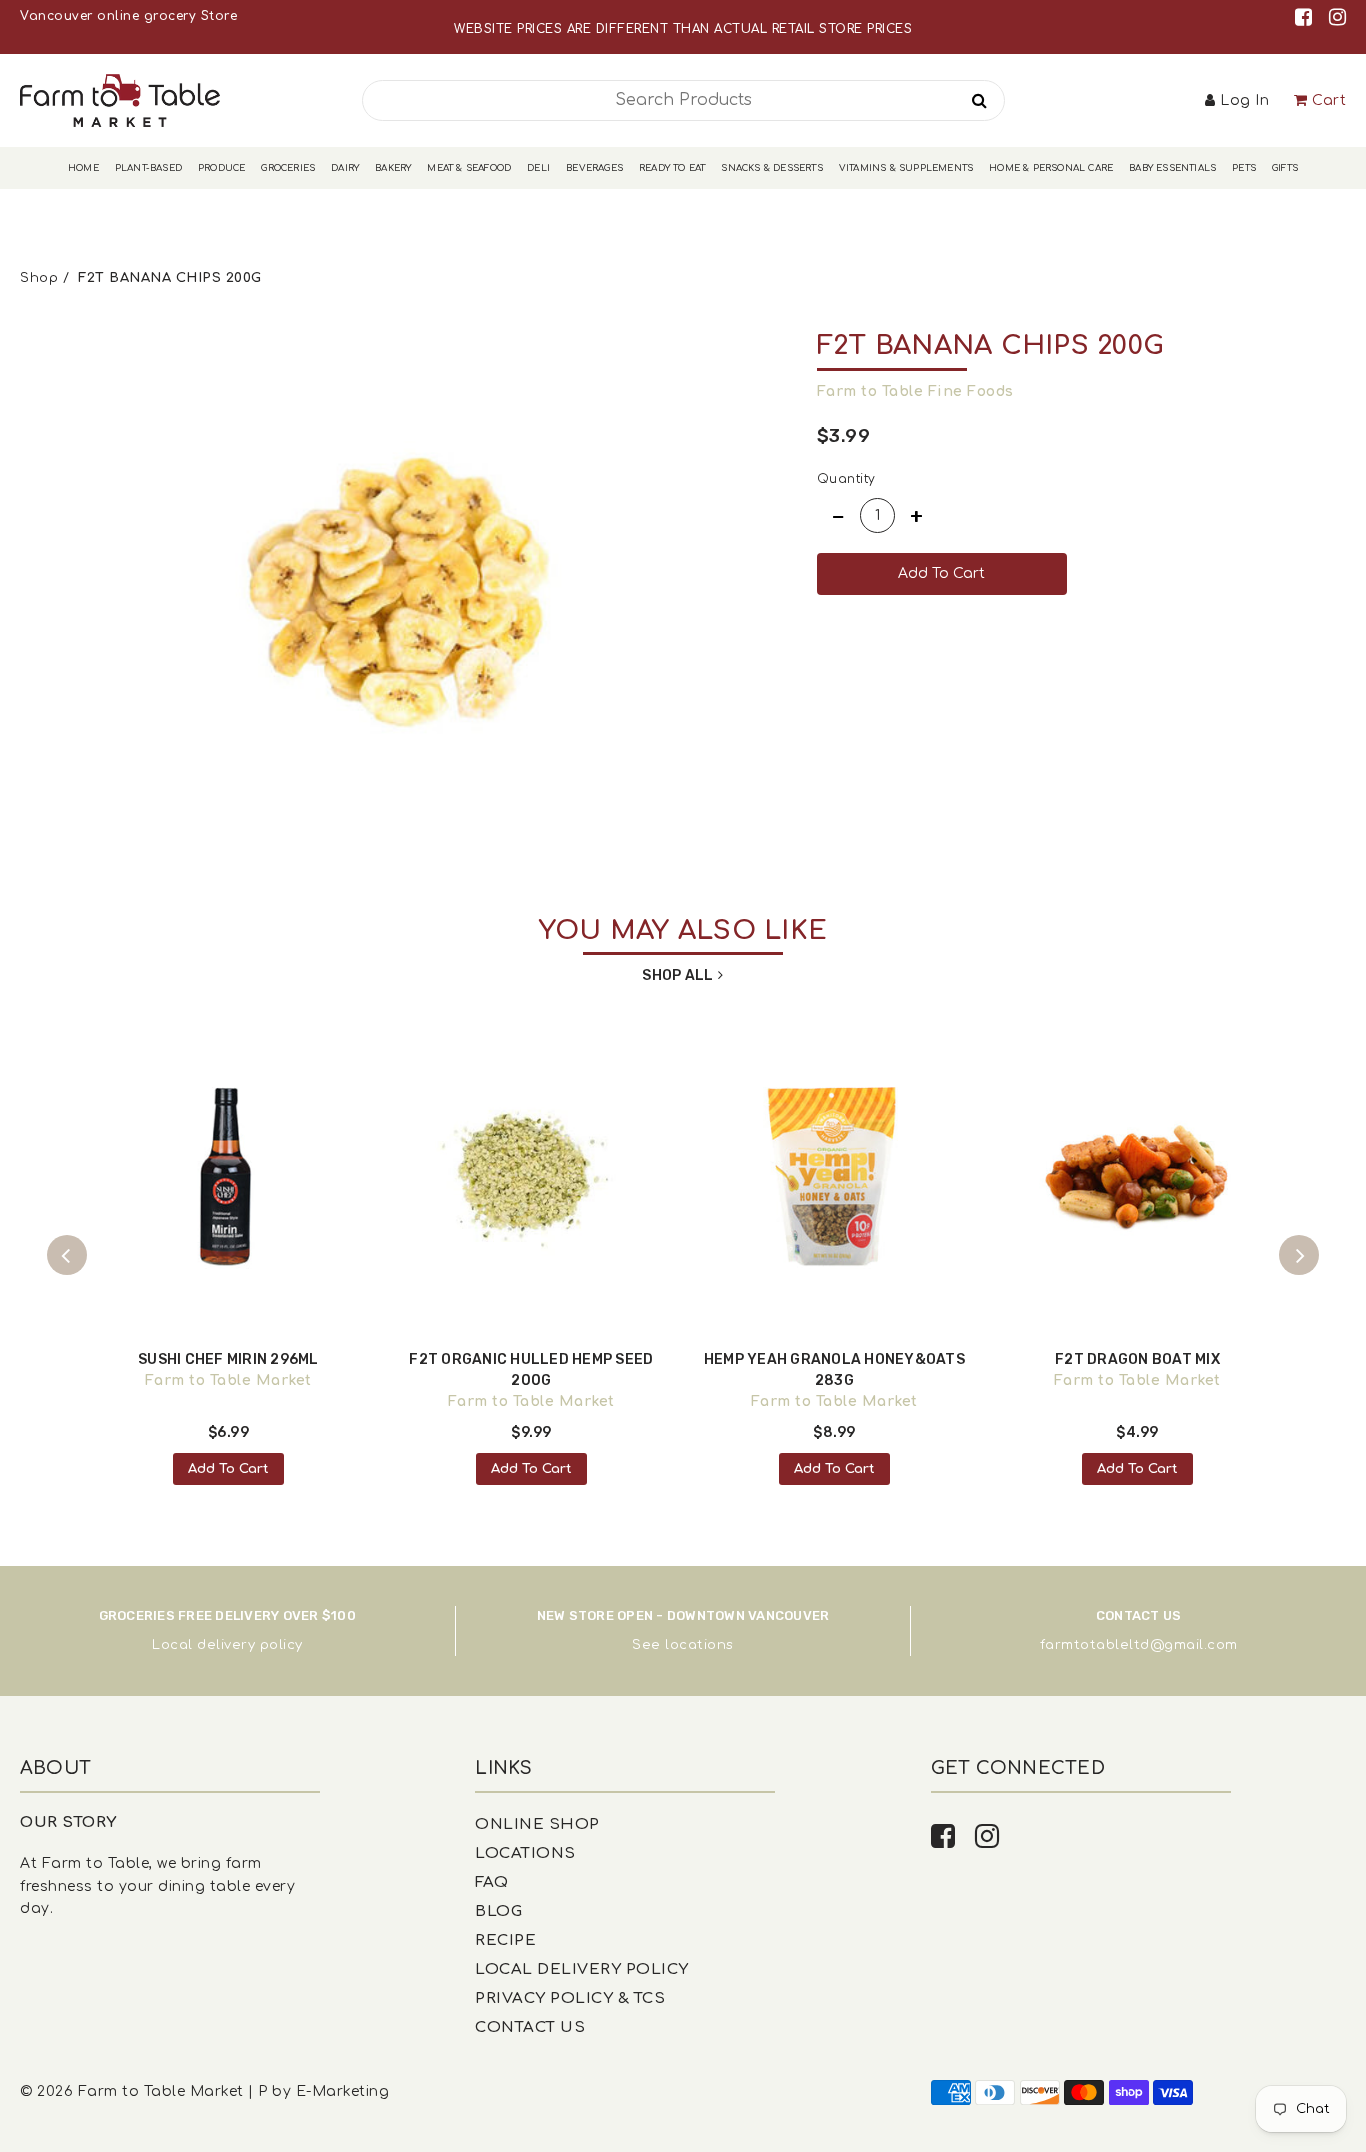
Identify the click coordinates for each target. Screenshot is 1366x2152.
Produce (221, 168)
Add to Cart (228, 1469)
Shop (39, 278)
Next (1299, 1255)
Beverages (594, 168)
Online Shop (537, 1824)
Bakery (393, 168)
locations (699, 1645)
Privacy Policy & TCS (570, 1998)
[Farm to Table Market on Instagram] (1338, 17)
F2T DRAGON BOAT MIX (1137, 1359)
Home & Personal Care (1051, 168)
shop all (677, 975)
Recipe (505, 1940)
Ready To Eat (672, 168)
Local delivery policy (227, 1645)
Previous (67, 1255)
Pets (1244, 168)
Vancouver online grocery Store (128, 16)
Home (83, 168)
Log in (1244, 100)
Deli (538, 168)
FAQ (492, 1882)
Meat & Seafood (469, 168)
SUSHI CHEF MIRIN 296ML (228, 1359)
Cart (1329, 100)
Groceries (288, 168)
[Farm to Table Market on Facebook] (1307, 17)
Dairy (345, 168)
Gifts (1285, 168)
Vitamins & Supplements (906, 168)
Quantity (846, 479)
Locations (525, 1853)
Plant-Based (148, 168)
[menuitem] (83, 168)
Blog (498, 1911)
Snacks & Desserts (771, 168)
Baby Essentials (1172, 168)
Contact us (530, 2027)
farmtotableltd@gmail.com (1139, 1645)
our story (68, 1822)
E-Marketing (343, 2091)
